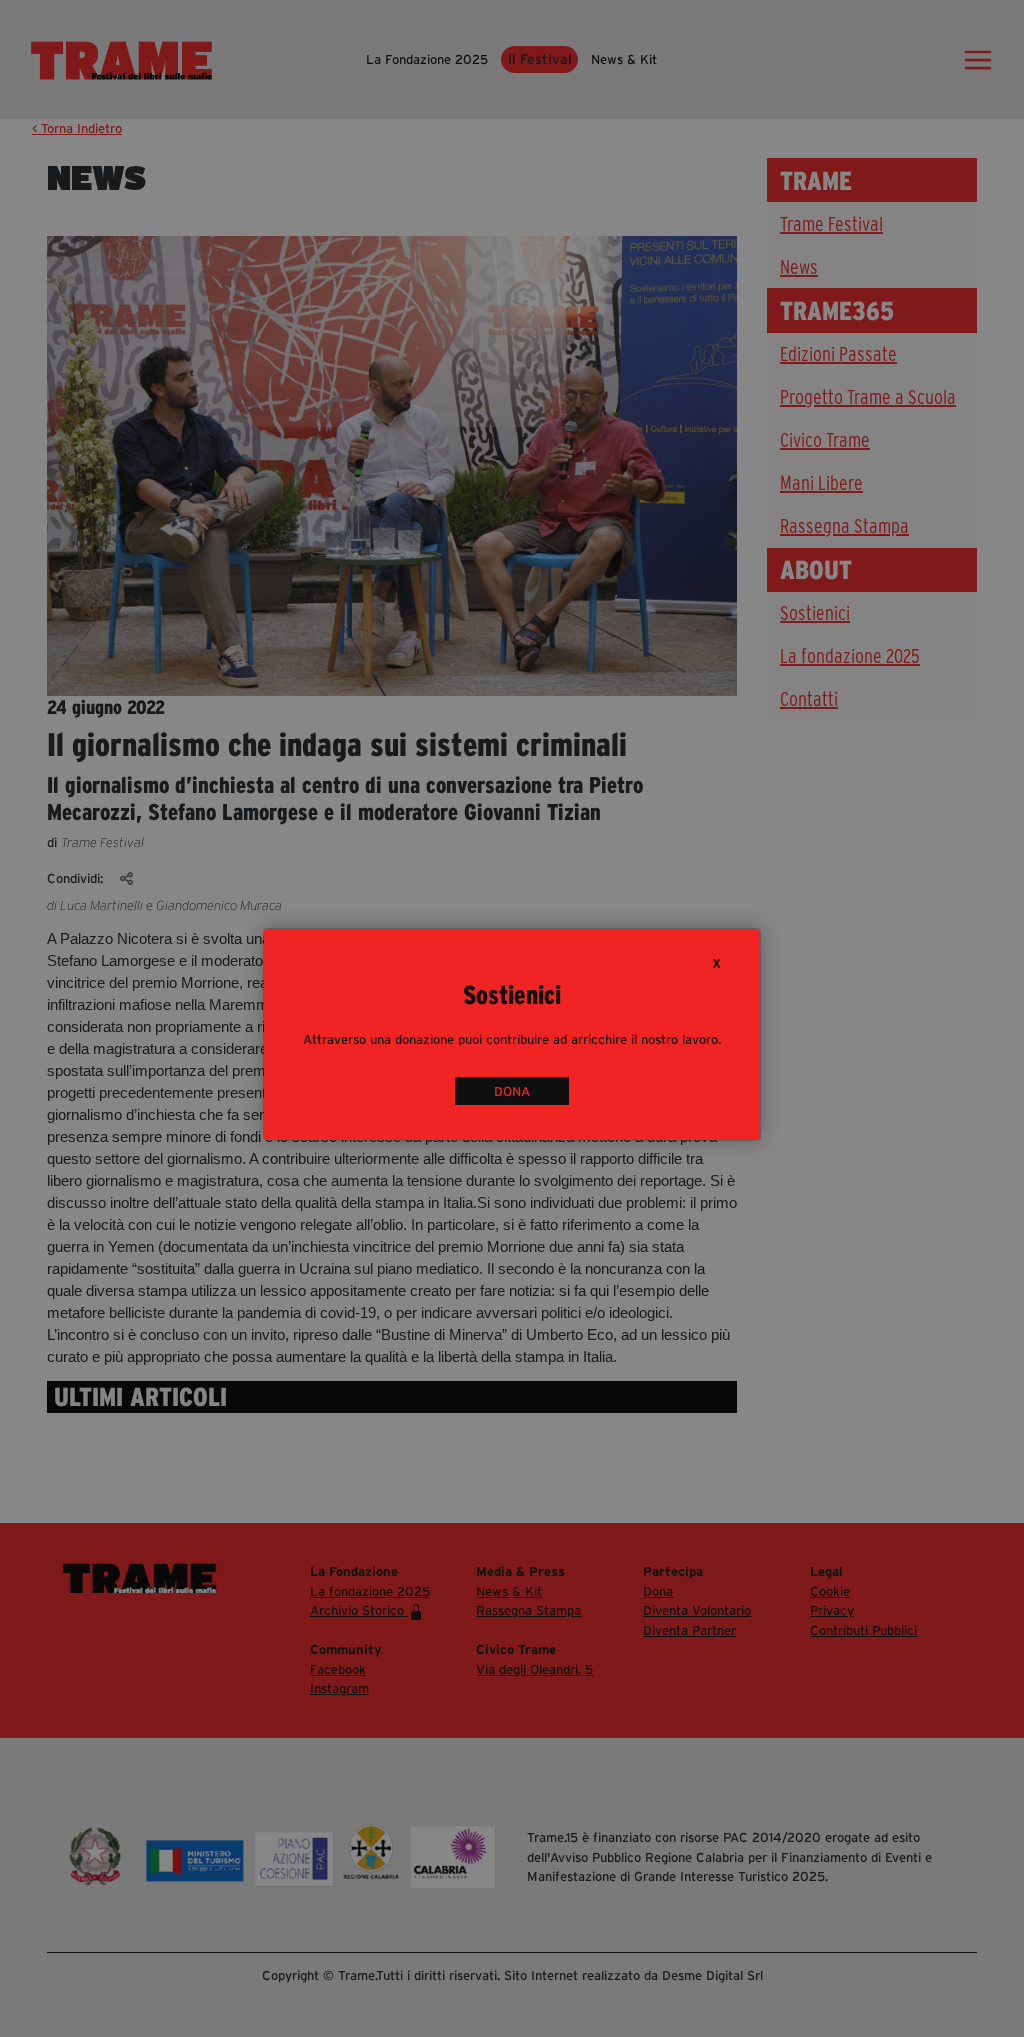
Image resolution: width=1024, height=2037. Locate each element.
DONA (512, 1091)
